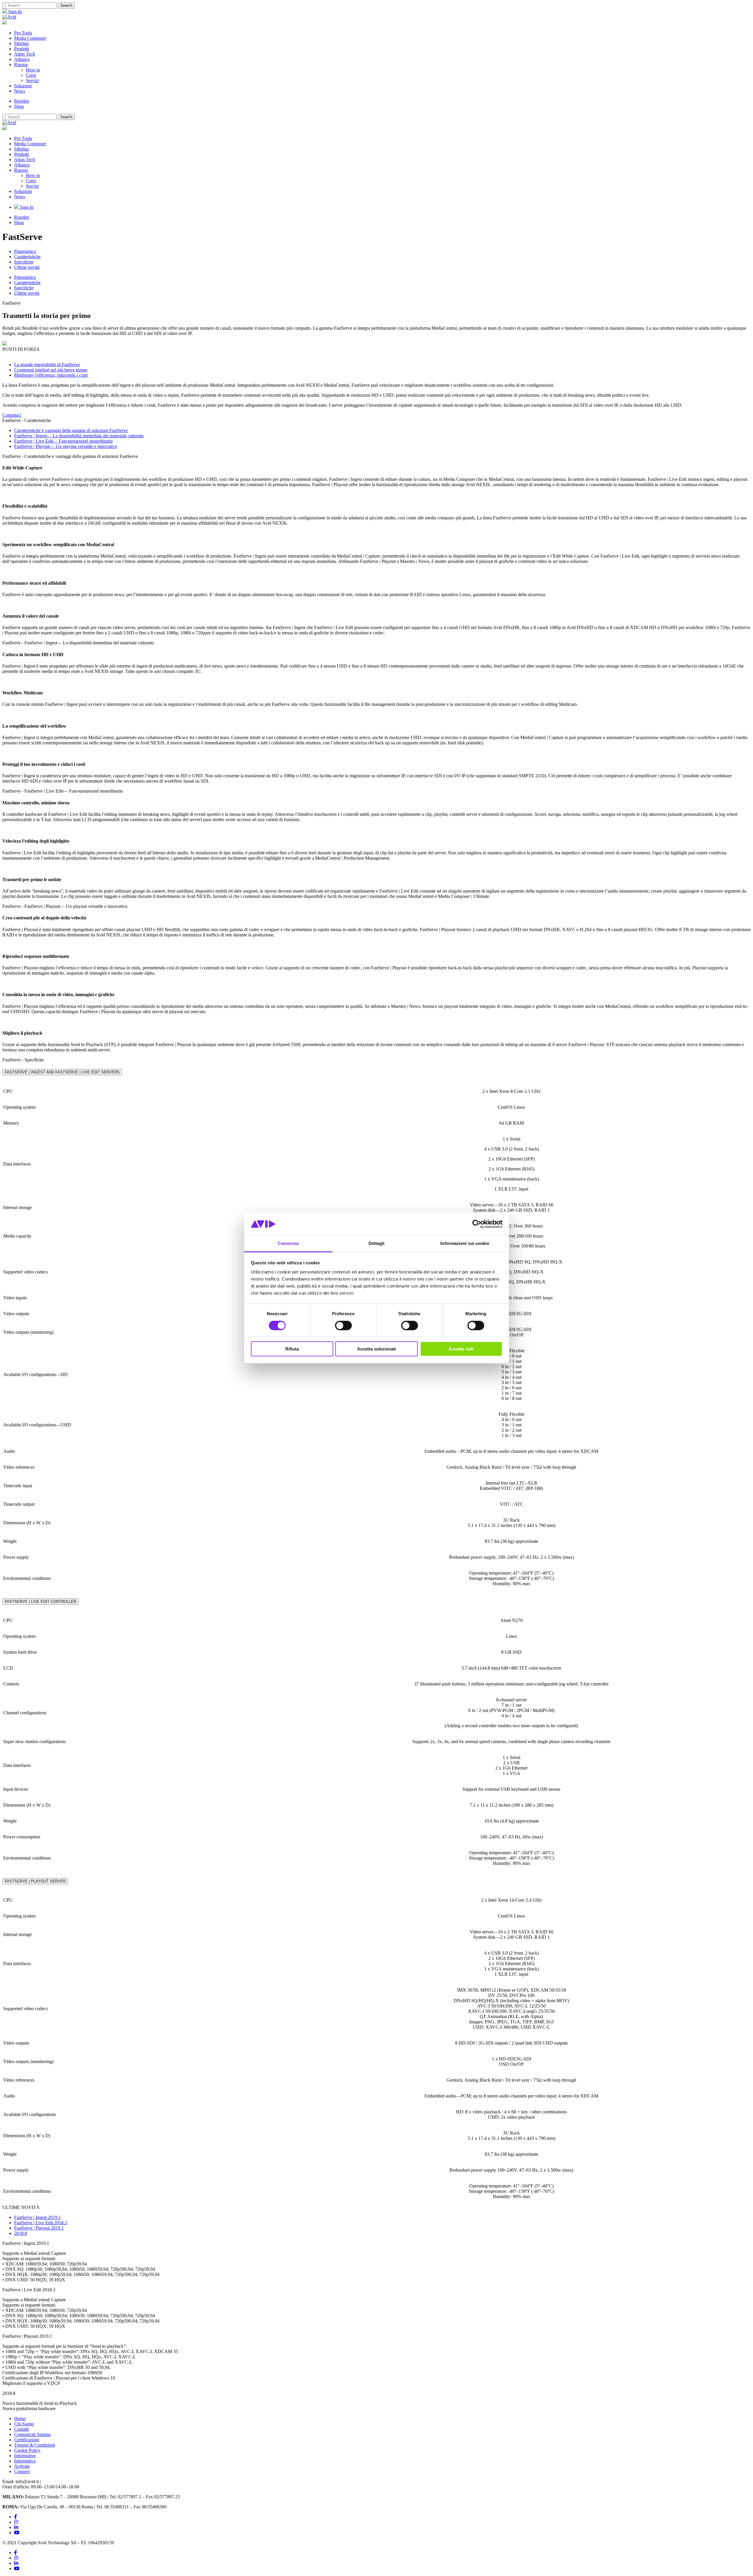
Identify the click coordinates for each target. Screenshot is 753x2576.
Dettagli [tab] (377, 1243)
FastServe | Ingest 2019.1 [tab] (38, 2217)
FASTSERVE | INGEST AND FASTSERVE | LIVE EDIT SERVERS (62, 1072)
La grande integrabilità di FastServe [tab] (47, 365)
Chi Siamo (24, 2424)
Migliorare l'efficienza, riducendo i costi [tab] (51, 375)
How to (33, 70)
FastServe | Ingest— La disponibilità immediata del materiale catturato (79, 436)
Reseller (22, 101)
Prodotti (21, 49)
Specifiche (24, 262)
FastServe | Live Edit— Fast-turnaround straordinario (63, 441)
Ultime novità (27, 267)
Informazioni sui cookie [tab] (465, 1243)
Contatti (21, 2429)
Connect (22, 2471)
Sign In (14, 12)
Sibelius (21, 43)
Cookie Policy (27, 2450)
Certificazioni (27, 2440)
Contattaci (12, 415)
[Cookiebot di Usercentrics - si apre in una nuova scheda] (477, 1224)
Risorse (21, 65)
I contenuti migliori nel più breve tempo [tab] (51, 370)
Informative (25, 2456)
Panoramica (25, 251)
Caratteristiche (27, 257)
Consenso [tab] (288, 1243)
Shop (19, 106)
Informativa (25, 2461)
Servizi (32, 80)
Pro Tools (23, 33)
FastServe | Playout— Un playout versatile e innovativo (66, 446)
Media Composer (30, 38)
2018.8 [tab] (21, 2233)
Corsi (31, 75)
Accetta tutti (461, 1349)
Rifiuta (292, 1349)
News (20, 91)
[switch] (343, 1325)
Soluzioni (23, 86)
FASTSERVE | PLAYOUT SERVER (35, 1881)
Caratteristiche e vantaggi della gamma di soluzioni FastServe (71, 430)
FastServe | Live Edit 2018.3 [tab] (41, 2223)
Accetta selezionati (376, 1349)
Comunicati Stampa (32, 2434)
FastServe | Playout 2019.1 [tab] (39, 2228)
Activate (22, 2466)
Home (20, 2419)
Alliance (22, 59)
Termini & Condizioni (35, 2445)
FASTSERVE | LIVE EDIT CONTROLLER (40, 1602)
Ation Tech (25, 54)
